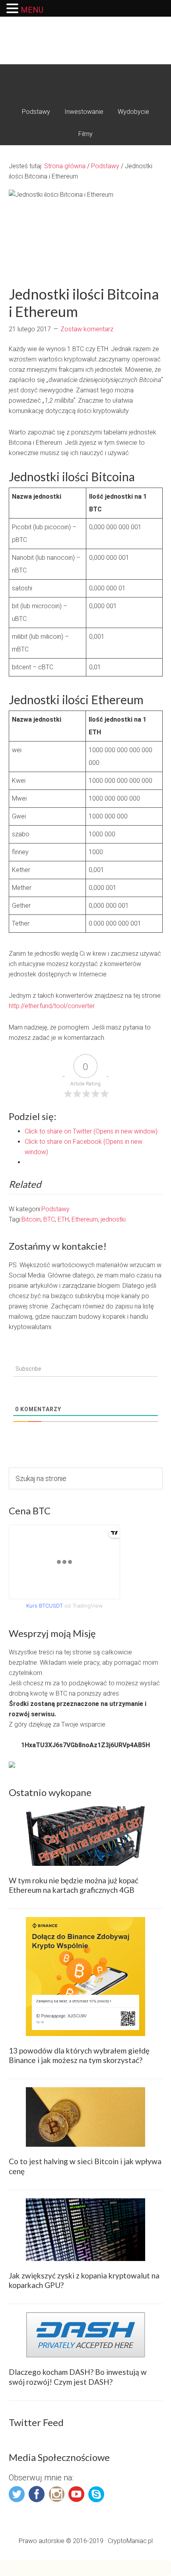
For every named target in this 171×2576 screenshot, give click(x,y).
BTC (49, 1219)
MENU (32, 10)
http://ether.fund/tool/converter (52, 1006)
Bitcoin (31, 1219)
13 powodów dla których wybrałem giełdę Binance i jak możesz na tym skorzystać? (79, 2055)
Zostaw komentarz (87, 329)
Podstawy (55, 1209)
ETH (63, 1219)
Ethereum (85, 1219)
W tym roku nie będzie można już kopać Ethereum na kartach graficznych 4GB (74, 1885)
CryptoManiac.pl (86, 33)
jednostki (113, 1219)
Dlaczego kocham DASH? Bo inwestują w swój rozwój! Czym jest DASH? (78, 2377)
